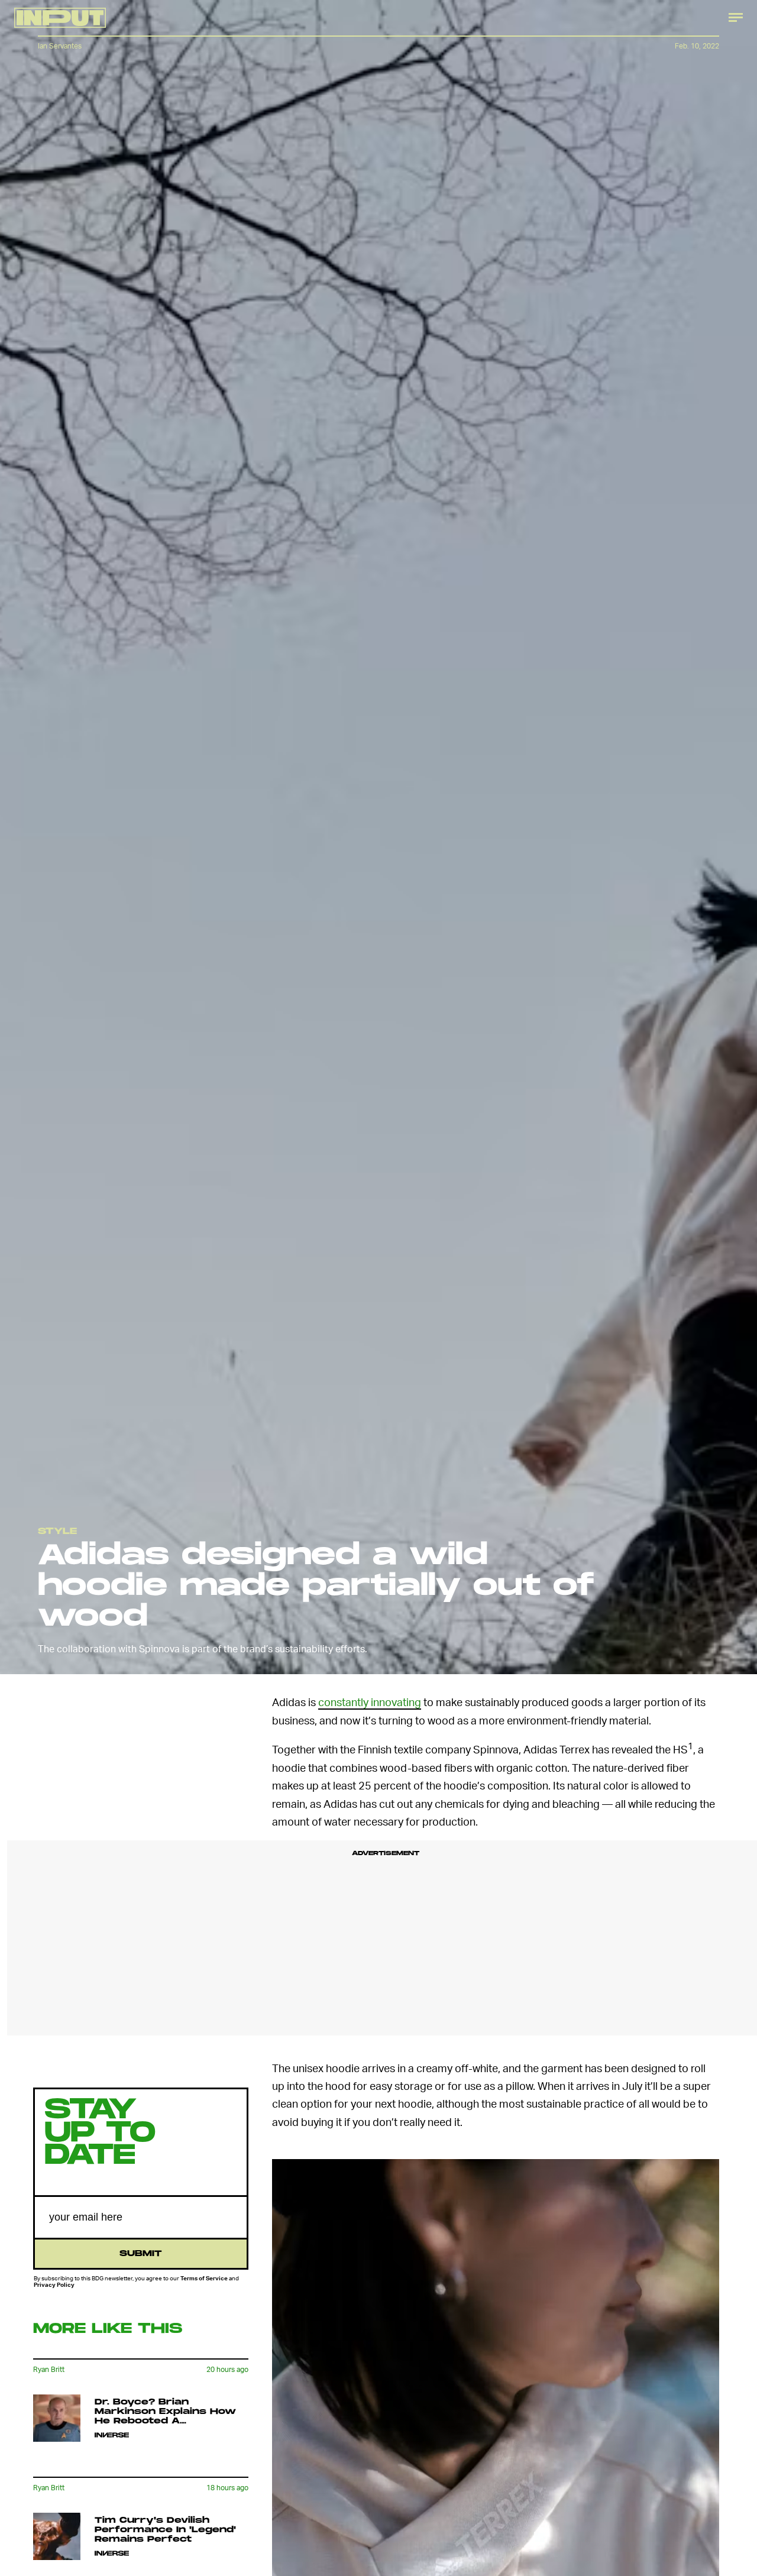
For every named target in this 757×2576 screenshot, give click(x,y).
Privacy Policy (54, 2284)
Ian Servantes (60, 46)
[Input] (60, 18)
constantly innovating (370, 1702)
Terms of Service (204, 2278)
